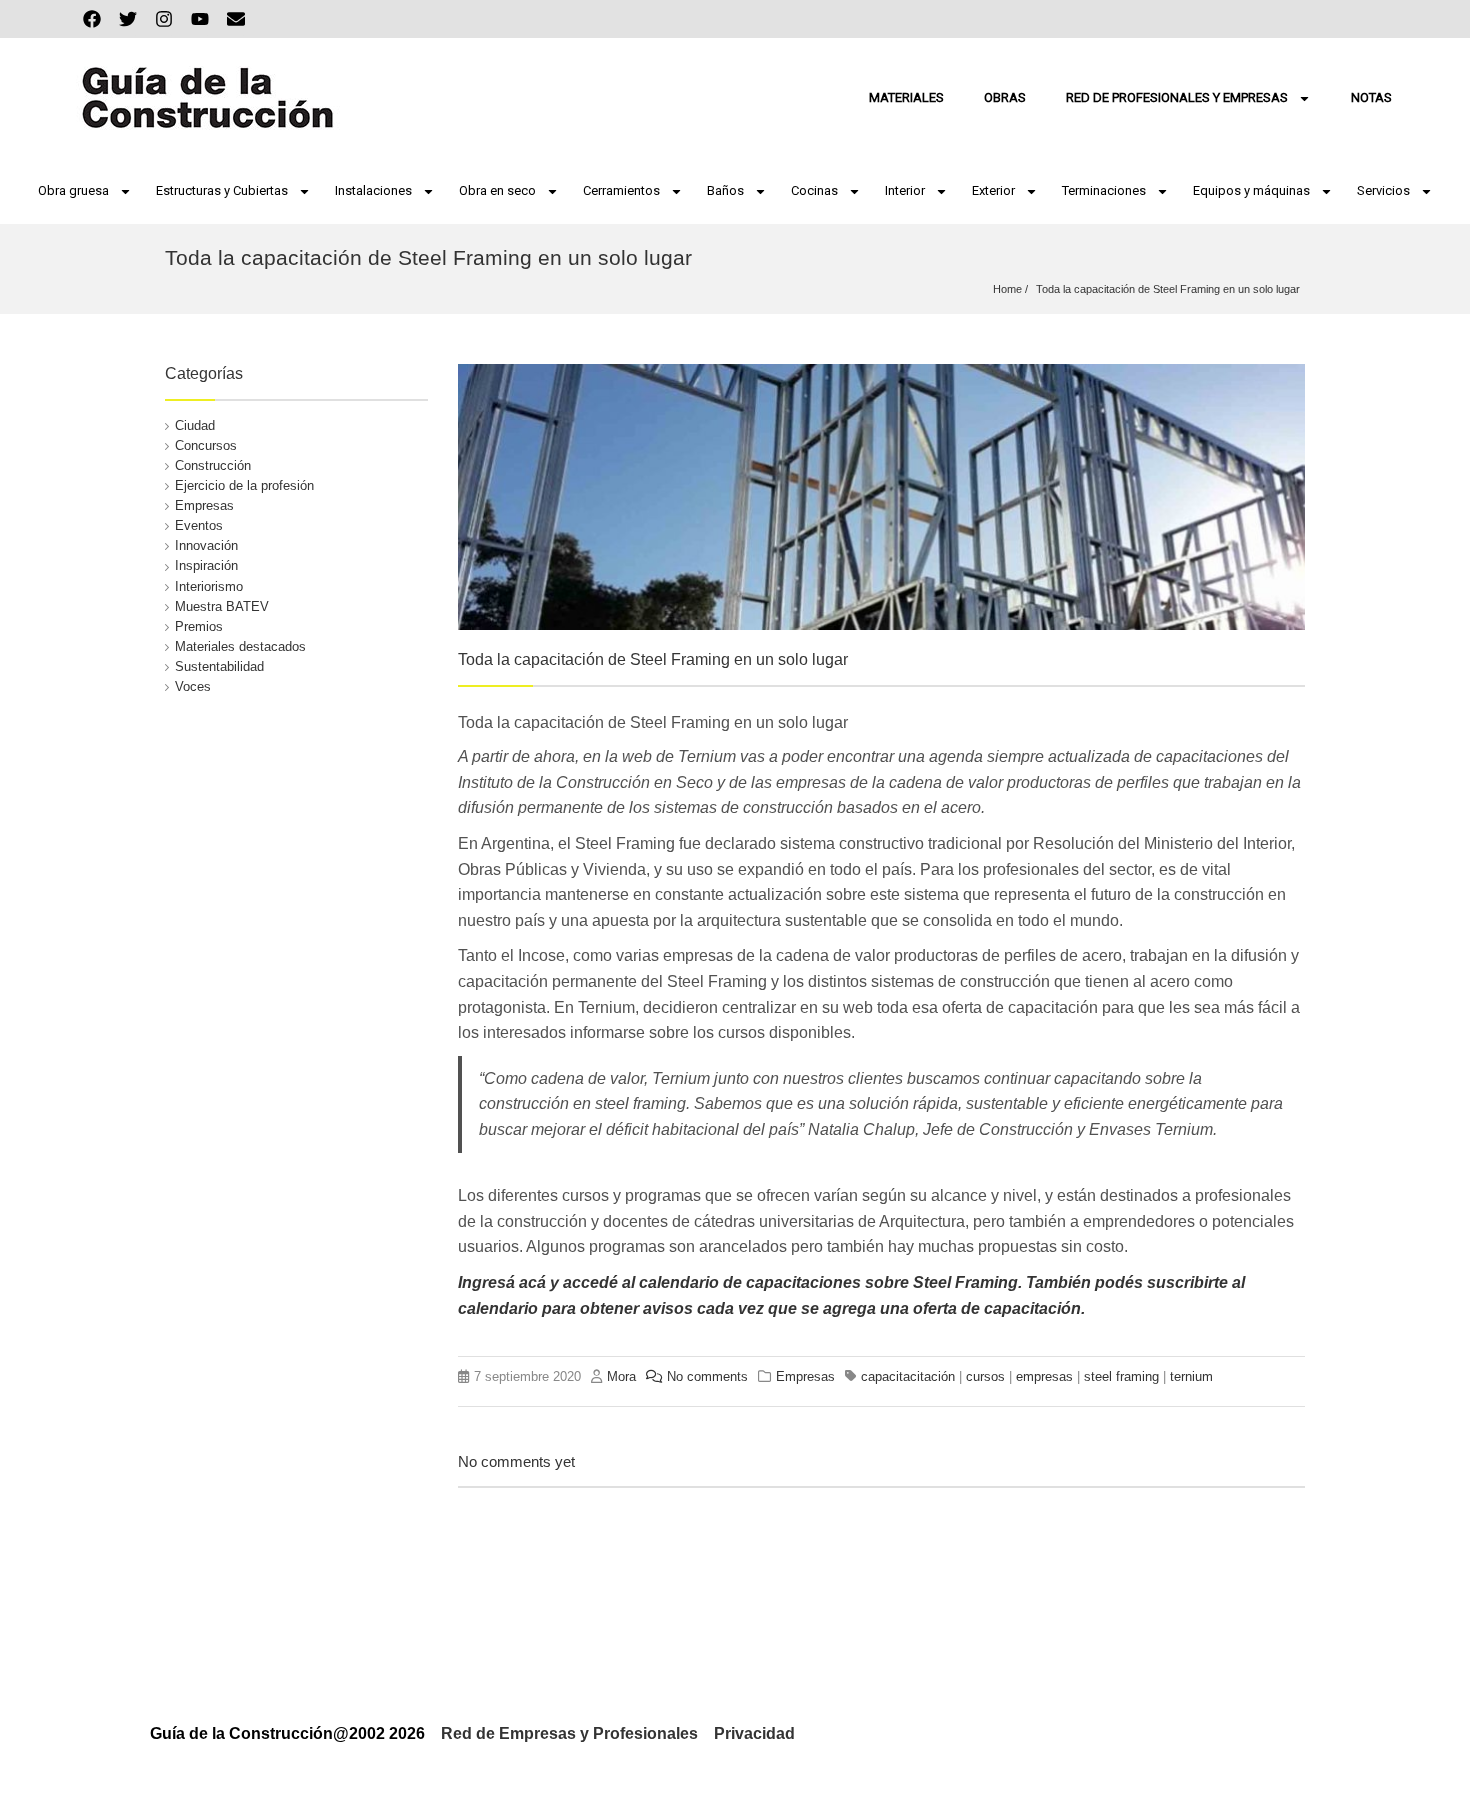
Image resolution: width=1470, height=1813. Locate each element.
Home (1007, 289)
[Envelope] (236, 19)
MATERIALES (906, 97)
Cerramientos (621, 190)
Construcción (213, 465)
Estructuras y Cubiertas (222, 190)
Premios (199, 626)
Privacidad (754, 1733)
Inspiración (206, 565)
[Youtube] (200, 19)
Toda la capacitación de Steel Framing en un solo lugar (1168, 289)
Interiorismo (209, 586)
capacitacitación (908, 1376)
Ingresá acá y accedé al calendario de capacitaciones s (666, 1282)
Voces (193, 686)
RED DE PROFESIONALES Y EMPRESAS (1177, 97)
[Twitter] (128, 19)
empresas (1044, 1376)
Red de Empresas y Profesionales (569, 1733)
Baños (725, 190)
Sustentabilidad (219, 666)
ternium (1191, 1376)
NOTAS (1371, 97)
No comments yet (516, 1461)
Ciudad (195, 425)
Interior (905, 190)
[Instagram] (164, 19)
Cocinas (814, 190)
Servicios (1383, 190)
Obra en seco (497, 190)
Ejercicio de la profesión (244, 485)
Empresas (204, 505)
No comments (707, 1376)
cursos (985, 1376)
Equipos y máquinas (1251, 190)
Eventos (199, 525)
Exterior (993, 190)
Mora (621, 1376)
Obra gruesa (73, 190)
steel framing (1121, 1376)
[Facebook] (92, 19)
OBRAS (1005, 97)
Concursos (206, 445)
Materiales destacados (240, 646)
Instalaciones (373, 190)
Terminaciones (1104, 190)
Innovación (206, 545)
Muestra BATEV (222, 606)
